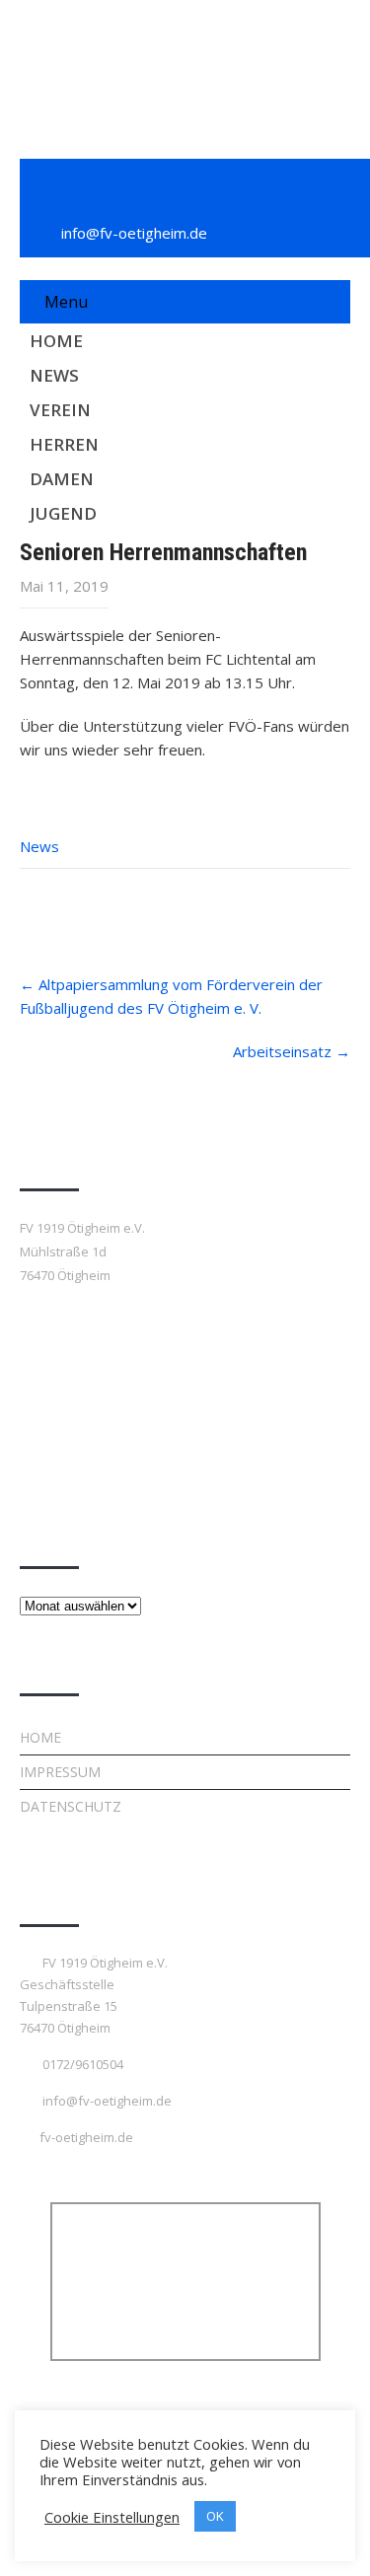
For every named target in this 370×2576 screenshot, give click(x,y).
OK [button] (215, 2516)
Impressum (60, 1772)
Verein (60, 410)
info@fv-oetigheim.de (134, 233)
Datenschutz (71, 1806)
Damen (62, 479)
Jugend (63, 513)
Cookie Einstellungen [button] (112, 2517)
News (54, 375)
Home (56, 341)
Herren (64, 444)
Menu (66, 302)
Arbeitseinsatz (292, 1051)
